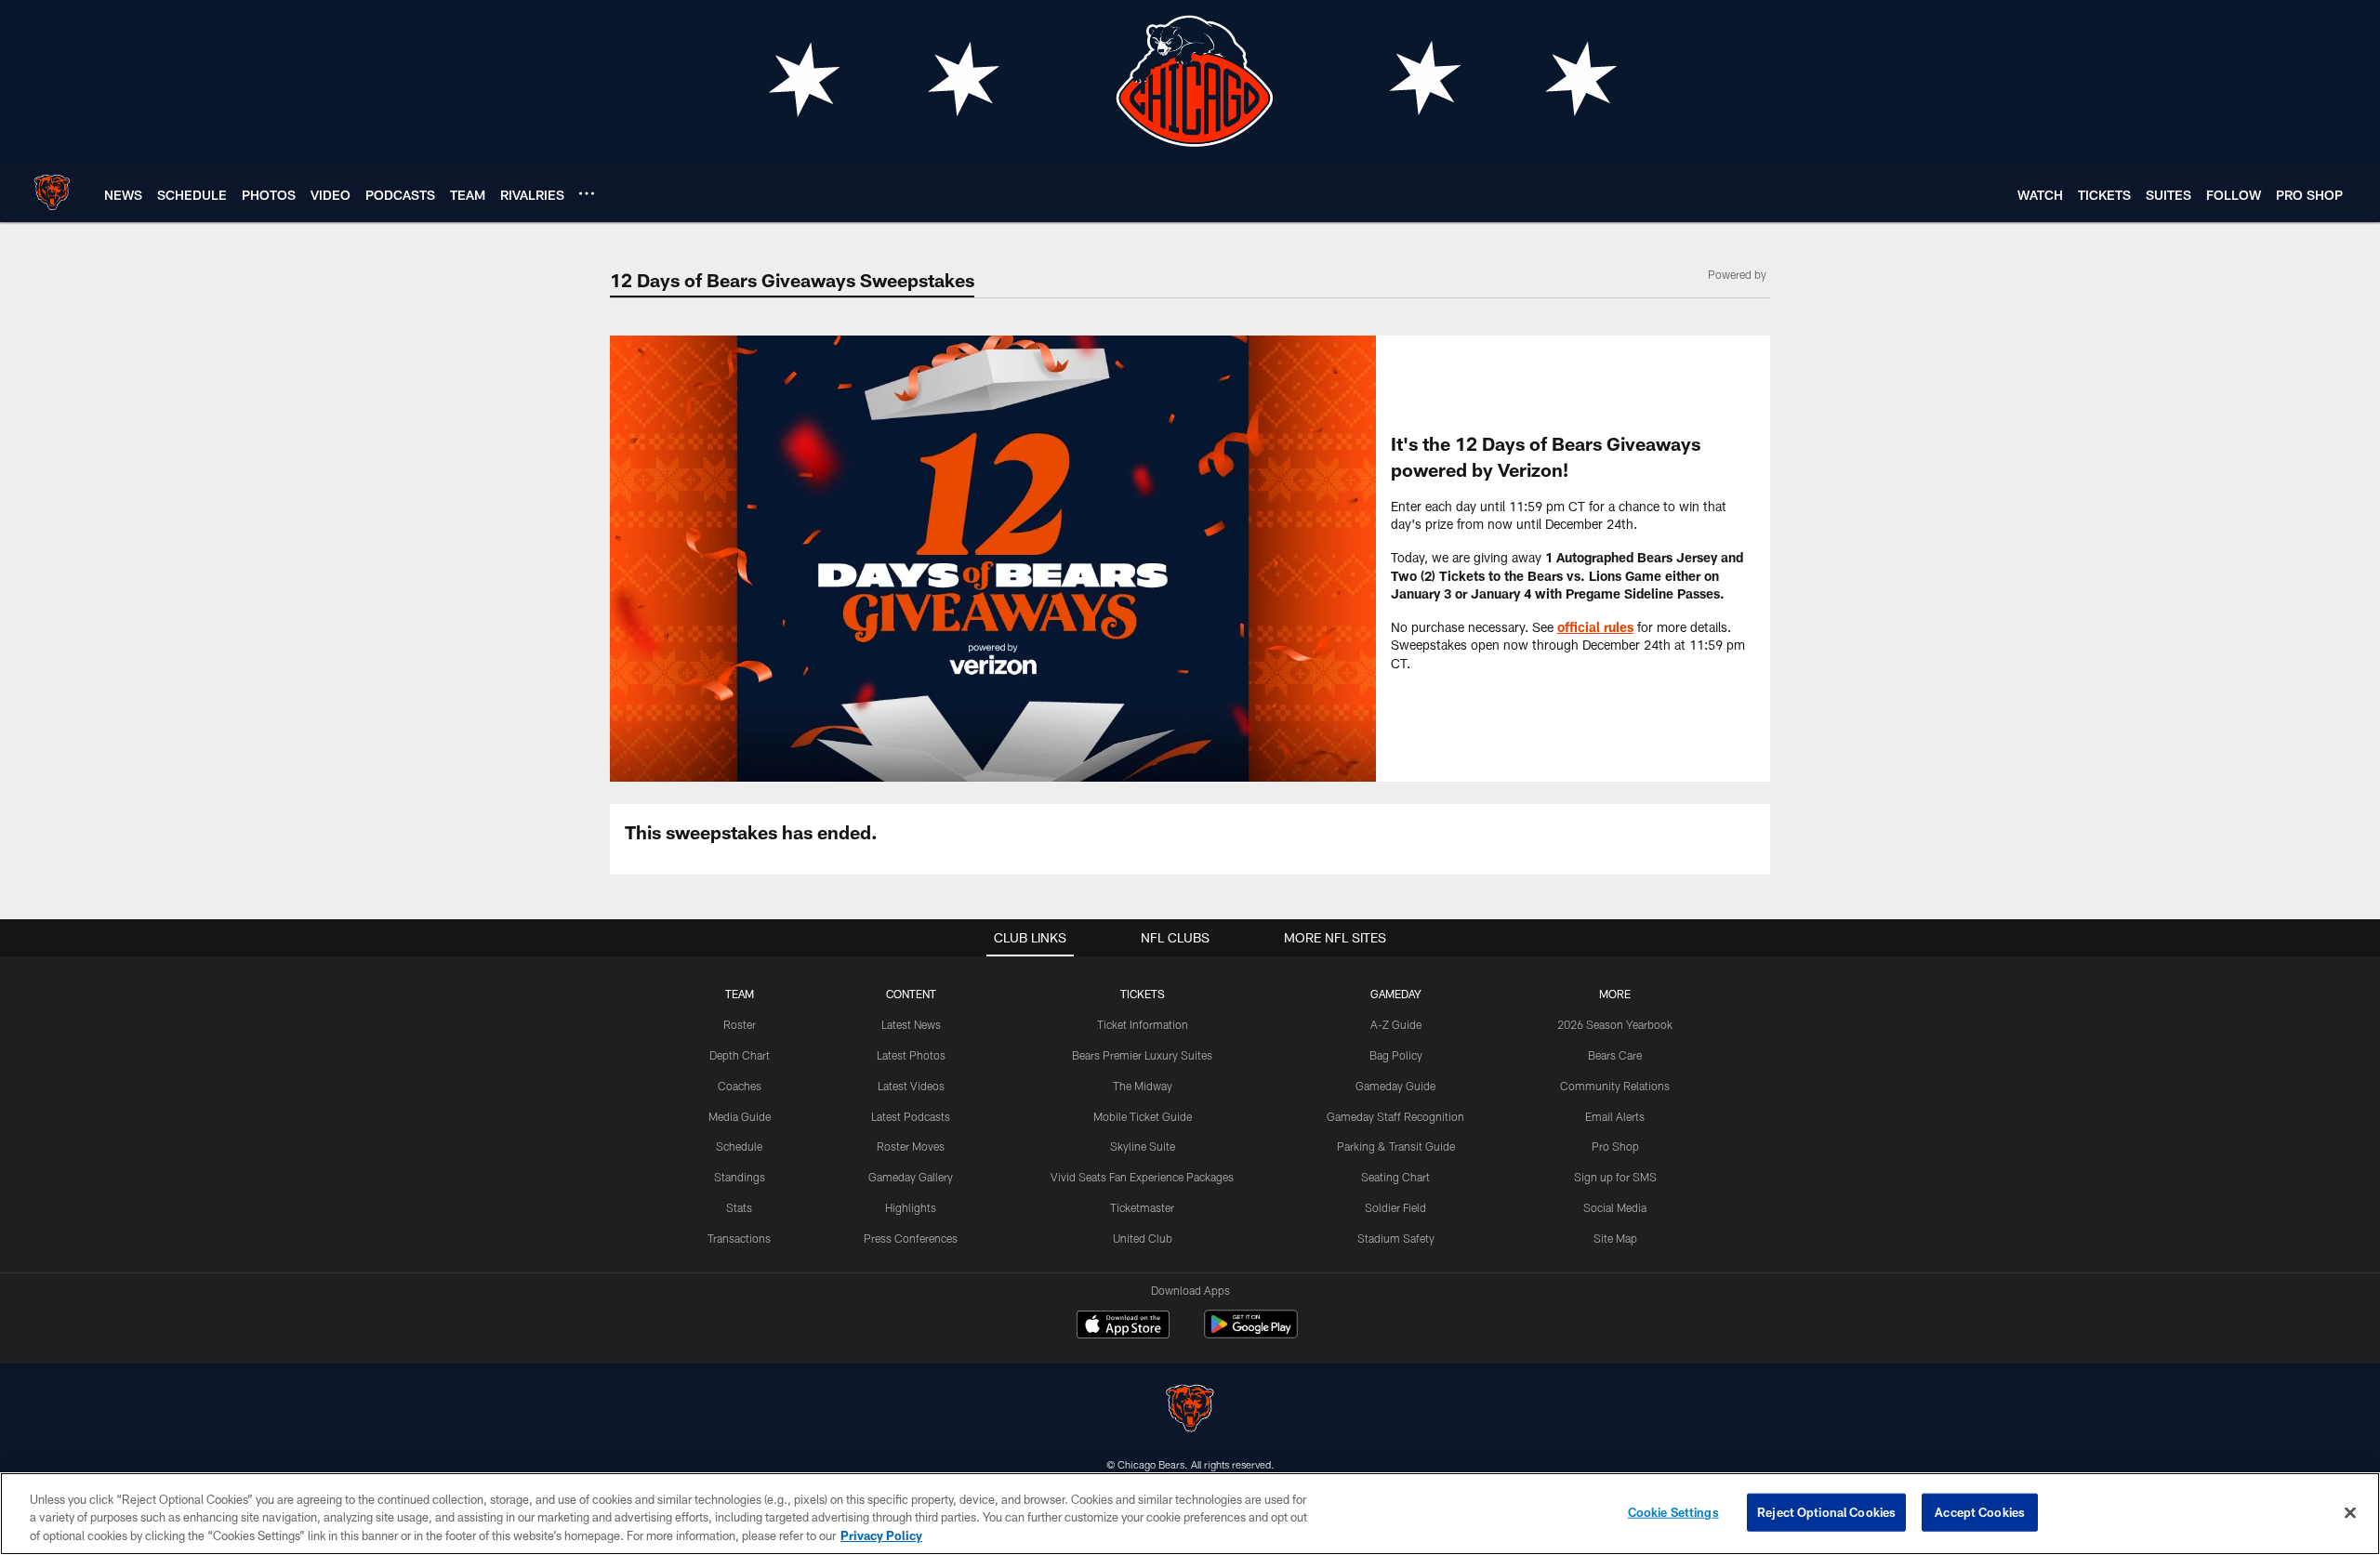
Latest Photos (911, 1055)
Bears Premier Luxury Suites (1142, 1055)
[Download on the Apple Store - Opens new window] (1123, 1326)
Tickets (1143, 994)
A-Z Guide (1396, 1024)
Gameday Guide (1395, 1086)
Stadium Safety (1396, 1238)
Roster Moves (911, 1146)
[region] (1190, 1514)
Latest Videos (911, 1086)
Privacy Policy (881, 1535)
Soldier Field (1395, 1207)
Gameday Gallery (911, 1177)
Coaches (740, 1086)
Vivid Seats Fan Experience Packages (1142, 1177)
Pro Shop (1615, 1146)
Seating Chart (1395, 1177)
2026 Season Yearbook (1615, 1024)
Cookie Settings (1673, 1511)
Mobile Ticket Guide (1143, 1116)
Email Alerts (1615, 1116)
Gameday (1396, 994)
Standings (740, 1177)
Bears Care (1615, 1055)
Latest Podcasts (911, 1116)
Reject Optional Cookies (1826, 1511)
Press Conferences (911, 1238)
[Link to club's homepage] (52, 192)
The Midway (1143, 1086)
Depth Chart (740, 1055)
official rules (1595, 627)
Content (911, 994)
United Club (1143, 1238)
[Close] (2350, 1512)
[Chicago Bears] (1190, 1410)
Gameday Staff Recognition (1395, 1116)
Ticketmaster (1142, 1207)
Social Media (1615, 1207)
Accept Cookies (1980, 1511)
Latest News (911, 1024)
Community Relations (1615, 1086)
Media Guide (740, 1116)
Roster (740, 1024)
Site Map (1615, 1238)
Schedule (739, 1146)
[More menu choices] (587, 193)
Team (740, 994)
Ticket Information (1143, 1024)
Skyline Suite (1143, 1146)
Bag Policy (1396, 1055)
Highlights (911, 1207)
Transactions (739, 1238)
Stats (739, 1207)
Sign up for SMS (1615, 1177)
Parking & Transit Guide (1396, 1146)
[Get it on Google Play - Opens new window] (1251, 1333)
